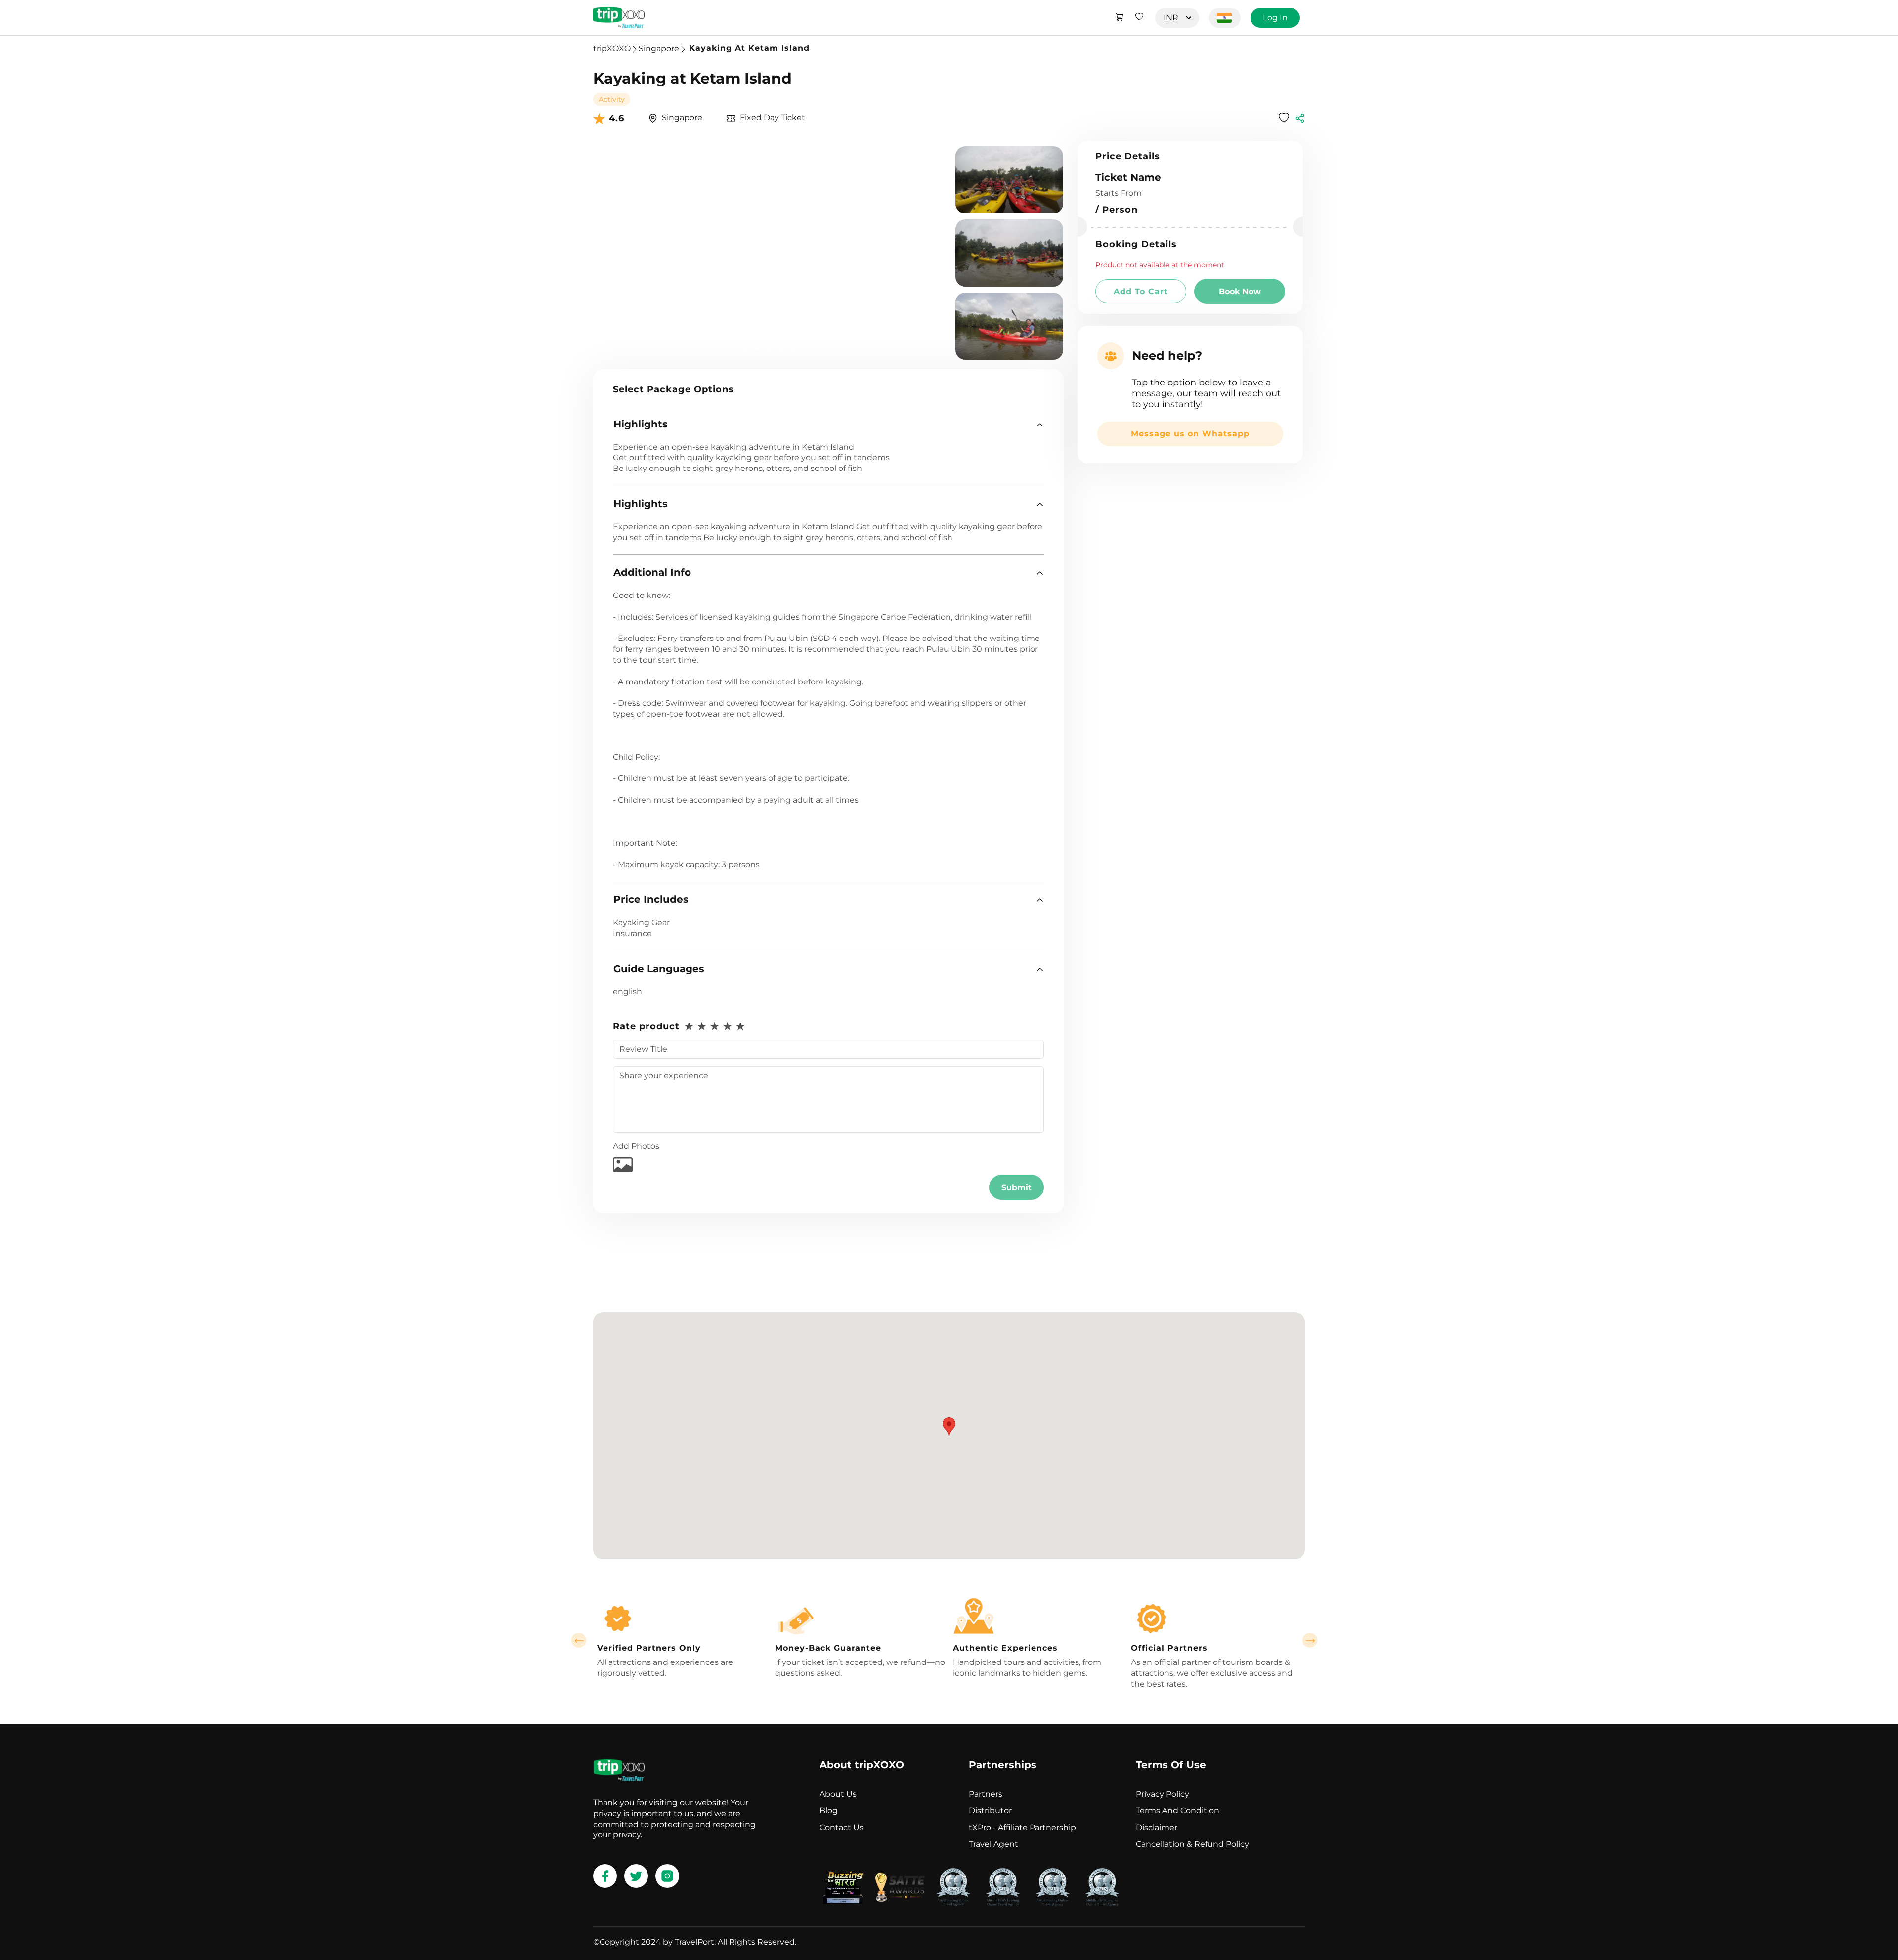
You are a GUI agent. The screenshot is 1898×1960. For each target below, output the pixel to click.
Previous (579, 1640)
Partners (986, 1794)
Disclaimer (1157, 1827)
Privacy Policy (1163, 1794)
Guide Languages (659, 969)
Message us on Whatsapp (1190, 434)
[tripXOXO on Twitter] (636, 1876)
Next (1310, 1640)
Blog (829, 1811)
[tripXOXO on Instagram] (667, 1876)
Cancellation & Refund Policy (1192, 1844)
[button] (828, 424)
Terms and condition (1178, 1811)
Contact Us (841, 1827)
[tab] (828, 424)
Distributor (990, 1811)
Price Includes (651, 899)
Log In (1275, 18)
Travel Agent (993, 1844)
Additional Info (652, 572)
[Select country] (1225, 18)
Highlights (641, 424)
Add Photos (636, 1146)
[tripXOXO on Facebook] (605, 1876)
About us (838, 1794)
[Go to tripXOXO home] (619, 18)
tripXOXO (612, 49)
